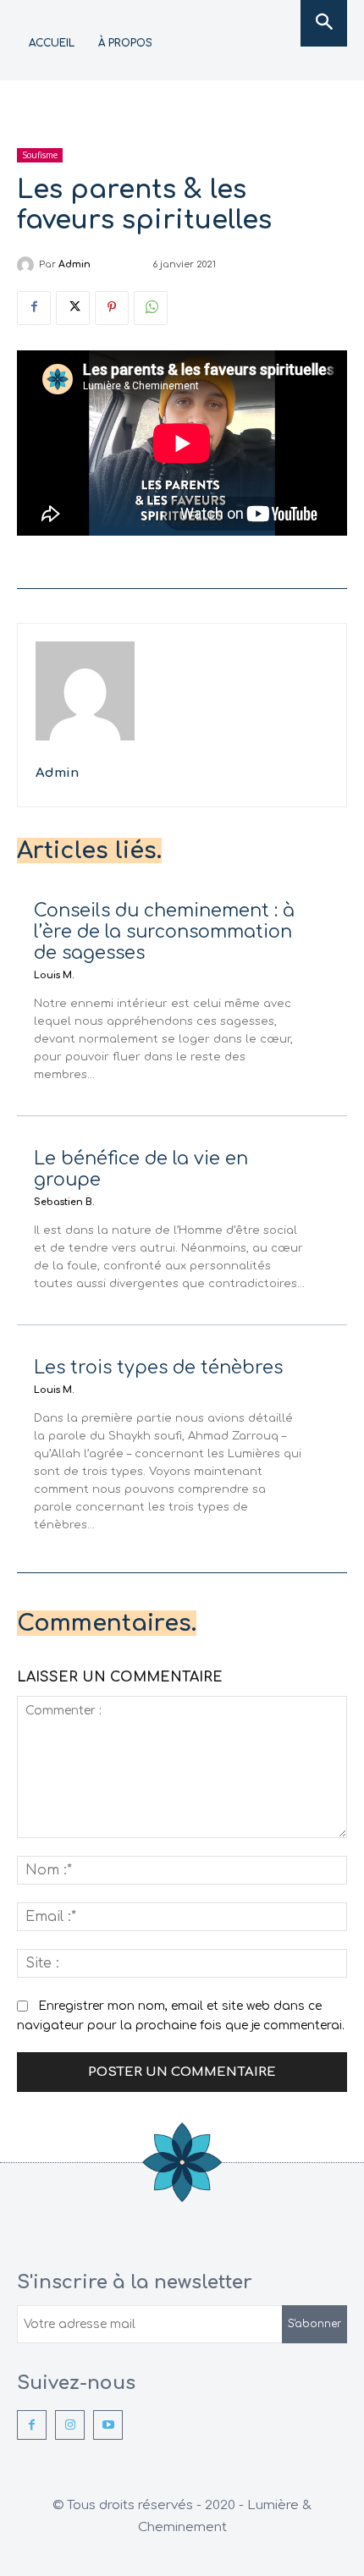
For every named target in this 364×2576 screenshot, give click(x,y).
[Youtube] (108, 2425)
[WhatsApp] (151, 308)
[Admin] (28, 265)
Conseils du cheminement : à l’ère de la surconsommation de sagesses (164, 932)
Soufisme (40, 155)
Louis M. (54, 975)
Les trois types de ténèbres (158, 1368)
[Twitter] (73, 308)
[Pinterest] (112, 308)
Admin (74, 264)
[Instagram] (70, 2425)
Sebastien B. (64, 1202)
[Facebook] (34, 308)
